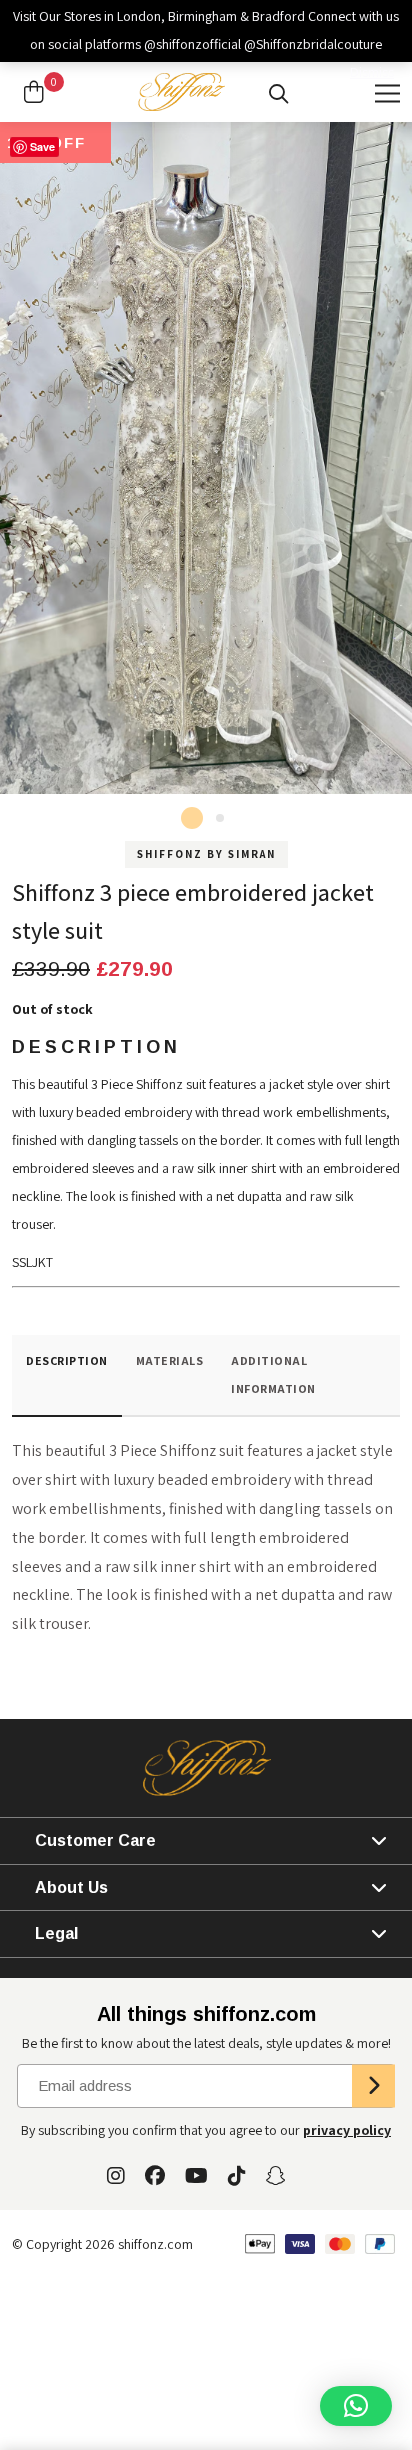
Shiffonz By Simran (206, 854)
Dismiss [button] (372, 72)
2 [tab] (220, 818)
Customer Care (95, 1840)
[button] (356, 2406)
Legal (56, 1933)
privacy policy (347, 2130)
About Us (71, 1887)
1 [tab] (192, 818)
